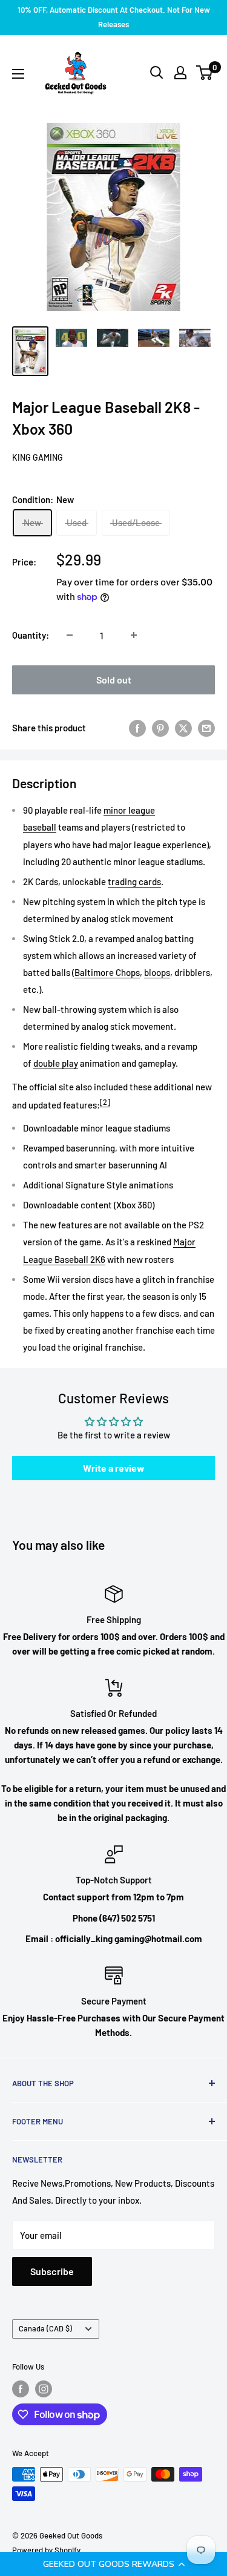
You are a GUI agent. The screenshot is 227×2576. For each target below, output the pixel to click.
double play (56, 1063)
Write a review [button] (114, 1468)
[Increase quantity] (134, 635)
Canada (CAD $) (45, 2328)
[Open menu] (18, 74)
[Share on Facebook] (137, 728)
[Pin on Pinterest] (160, 728)
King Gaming (38, 457)
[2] (105, 1102)
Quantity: (31, 635)
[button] (113, 2564)
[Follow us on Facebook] (21, 2389)
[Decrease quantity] (70, 635)
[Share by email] (206, 728)
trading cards (134, 881)
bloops (157, 972)
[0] (205, 73)
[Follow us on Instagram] (44, 2389)
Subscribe (52, 2271)
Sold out (114, 680)
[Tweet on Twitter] (183, 728)
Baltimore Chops (107, 972)
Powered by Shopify (46, 2550)
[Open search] (157, 73)
